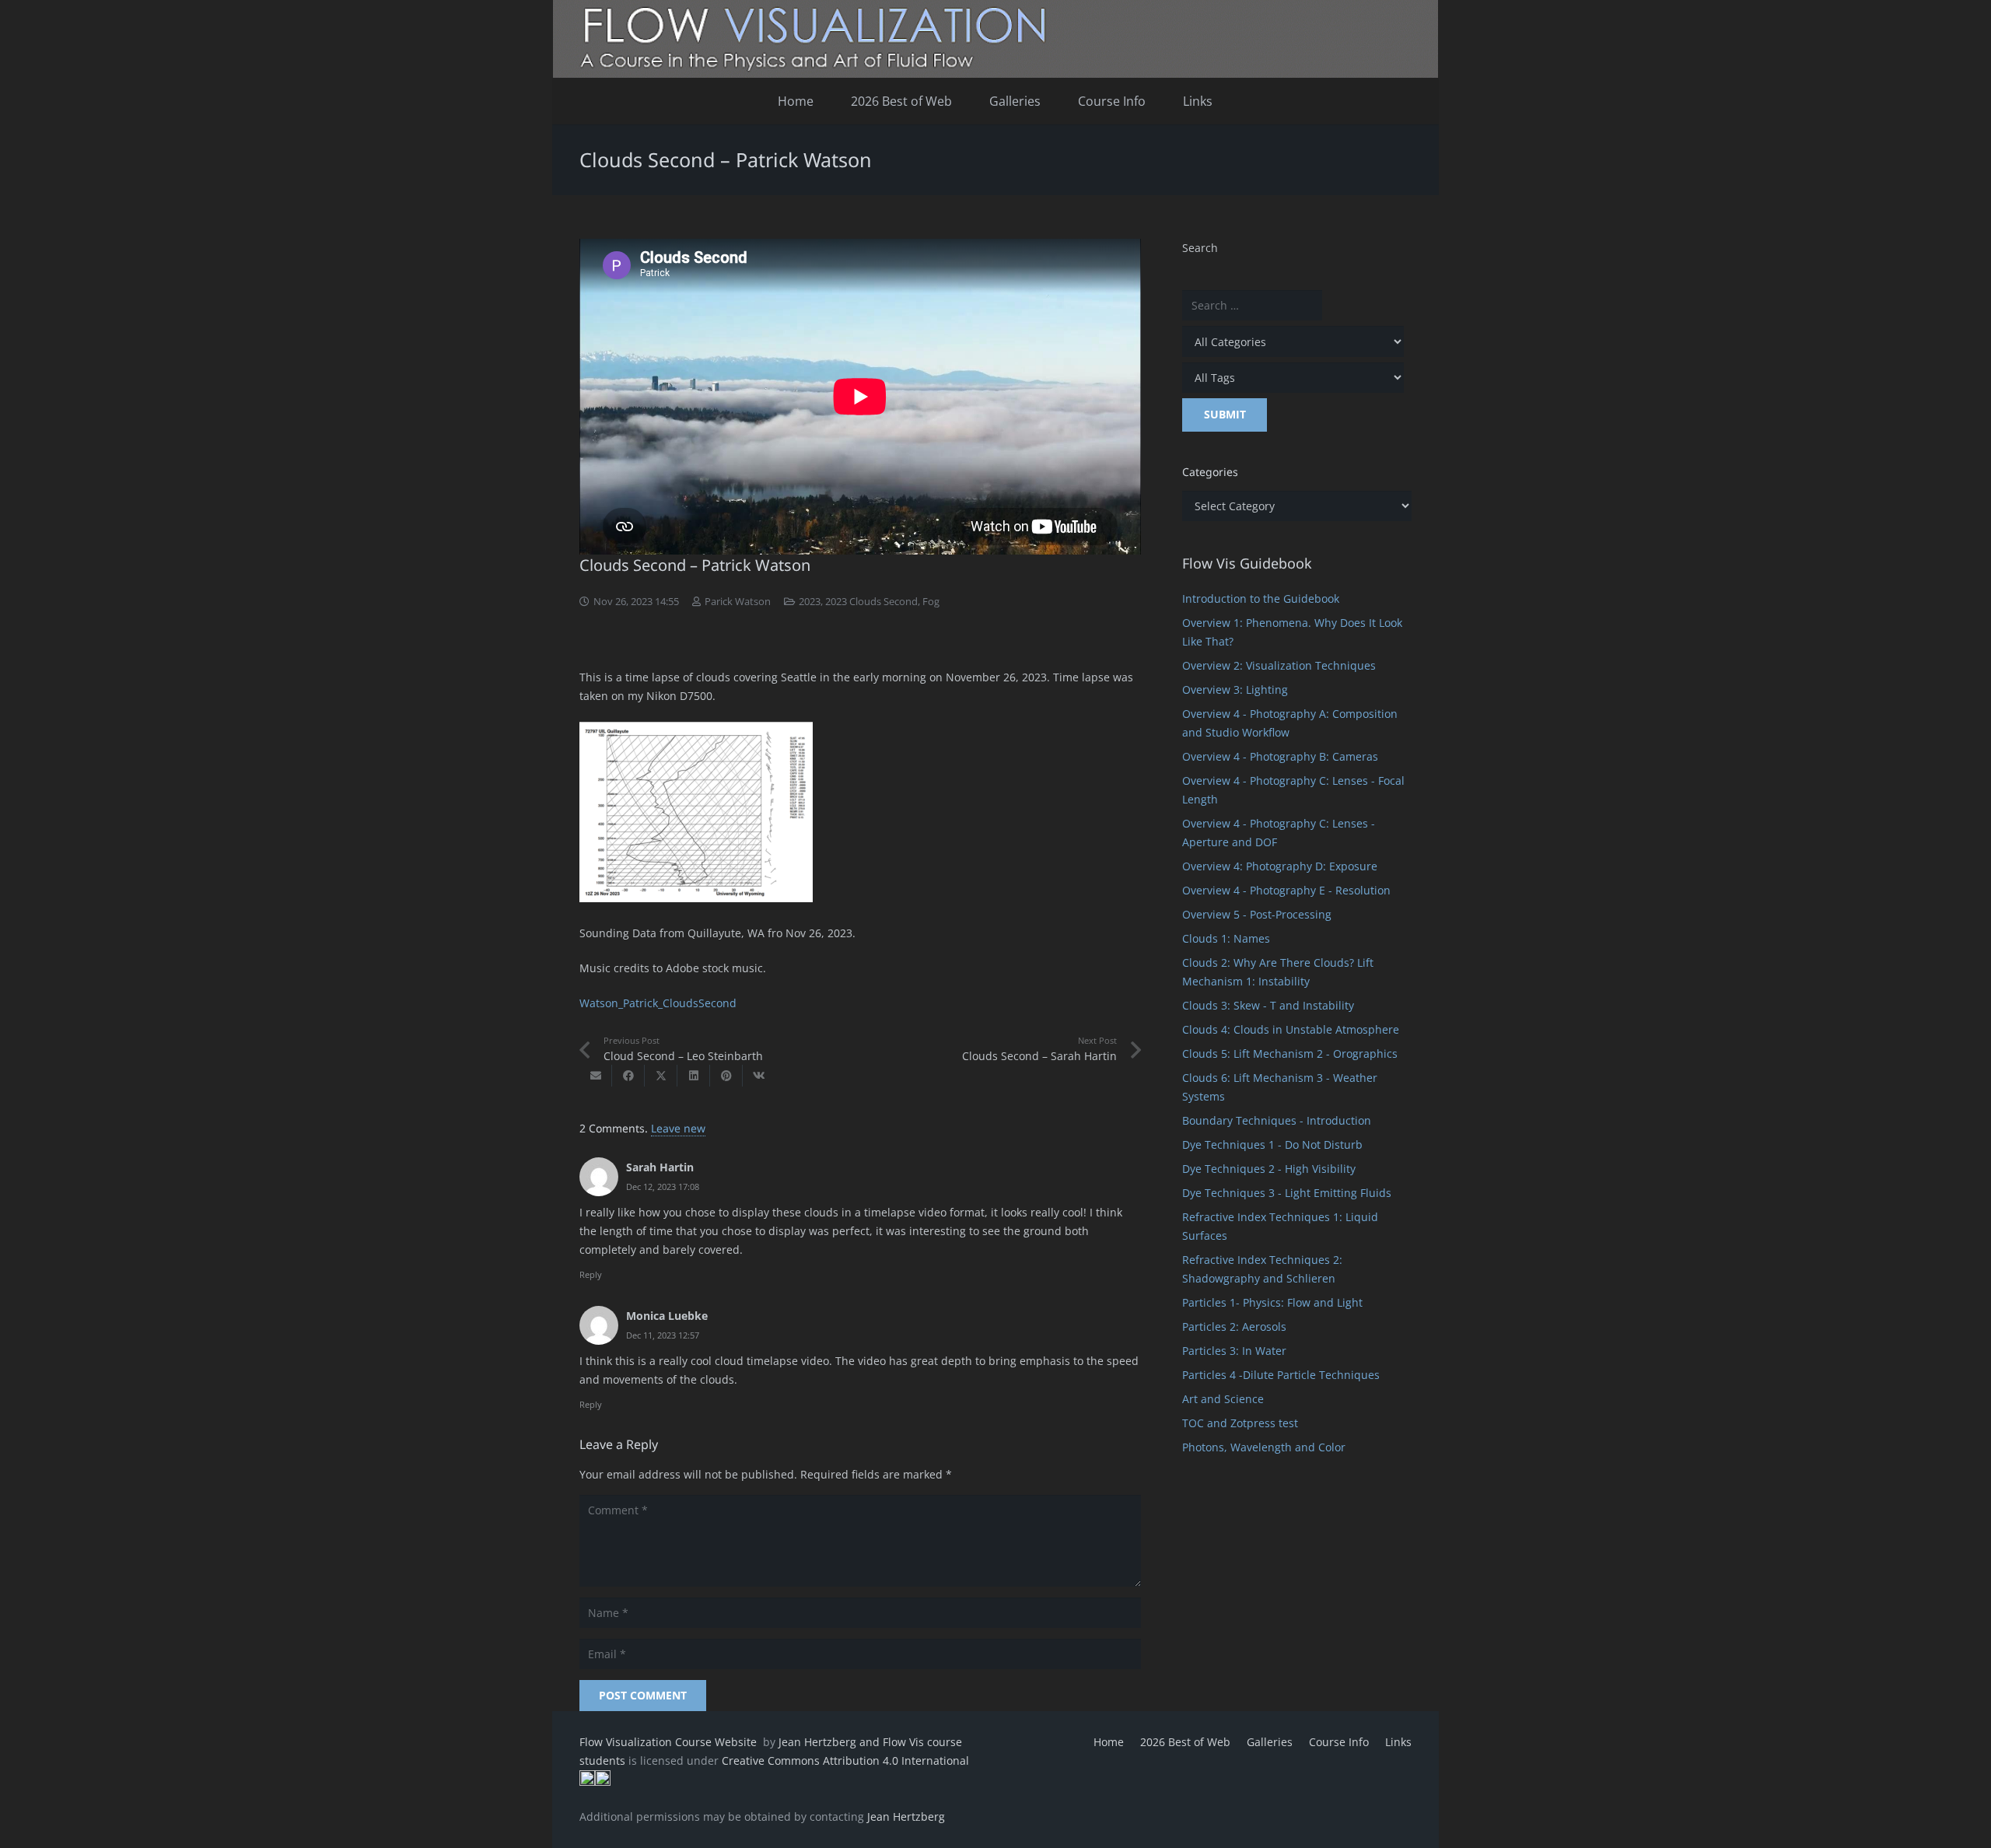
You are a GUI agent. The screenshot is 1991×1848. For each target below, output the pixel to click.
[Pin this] (726, 1076)
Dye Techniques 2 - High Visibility (1269, 1169)
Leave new (678, 1128)
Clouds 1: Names (1226, 938)
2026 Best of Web (1185, 1742)
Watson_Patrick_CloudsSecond (658, 1003)
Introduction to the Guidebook (1261, 598)
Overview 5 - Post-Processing (1257, 914)
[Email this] (596, 1076)
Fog (931, 602)
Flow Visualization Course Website (670, 1742)
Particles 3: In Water (1234, 1351)
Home (1109, 1742)
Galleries (1270, 1742)
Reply (591, 1274)
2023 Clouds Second (871, 602)
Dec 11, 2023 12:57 (663, 1335)
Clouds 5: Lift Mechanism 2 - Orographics (1290, 1053)
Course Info (1339, 1742)
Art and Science (1223, 1399)
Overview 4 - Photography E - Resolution (1286, 890)
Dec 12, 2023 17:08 (663, 1186)
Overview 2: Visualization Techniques (1279, 665)
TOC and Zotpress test (1240, 1423)
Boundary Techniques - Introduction (1277, 1120)
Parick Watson (738, 602)
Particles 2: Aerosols (1234, 1326)
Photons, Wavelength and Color (1264, 1447)
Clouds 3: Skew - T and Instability (1268, 1005)
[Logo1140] (995, 39)
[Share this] (628, 1076)
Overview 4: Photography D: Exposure (1280, 866)
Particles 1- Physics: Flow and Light (1272, 1302)
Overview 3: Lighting (1235, 689)
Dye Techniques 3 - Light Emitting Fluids (1287, 1193)
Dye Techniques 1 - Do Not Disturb (1272, 1144)
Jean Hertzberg (906, 1816)
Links (1398, 1742)
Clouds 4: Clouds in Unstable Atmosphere (1291, 1029)
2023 (810, 602)
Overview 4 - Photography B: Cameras (1280, 756)
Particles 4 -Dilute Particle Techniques (1281, 1375)
